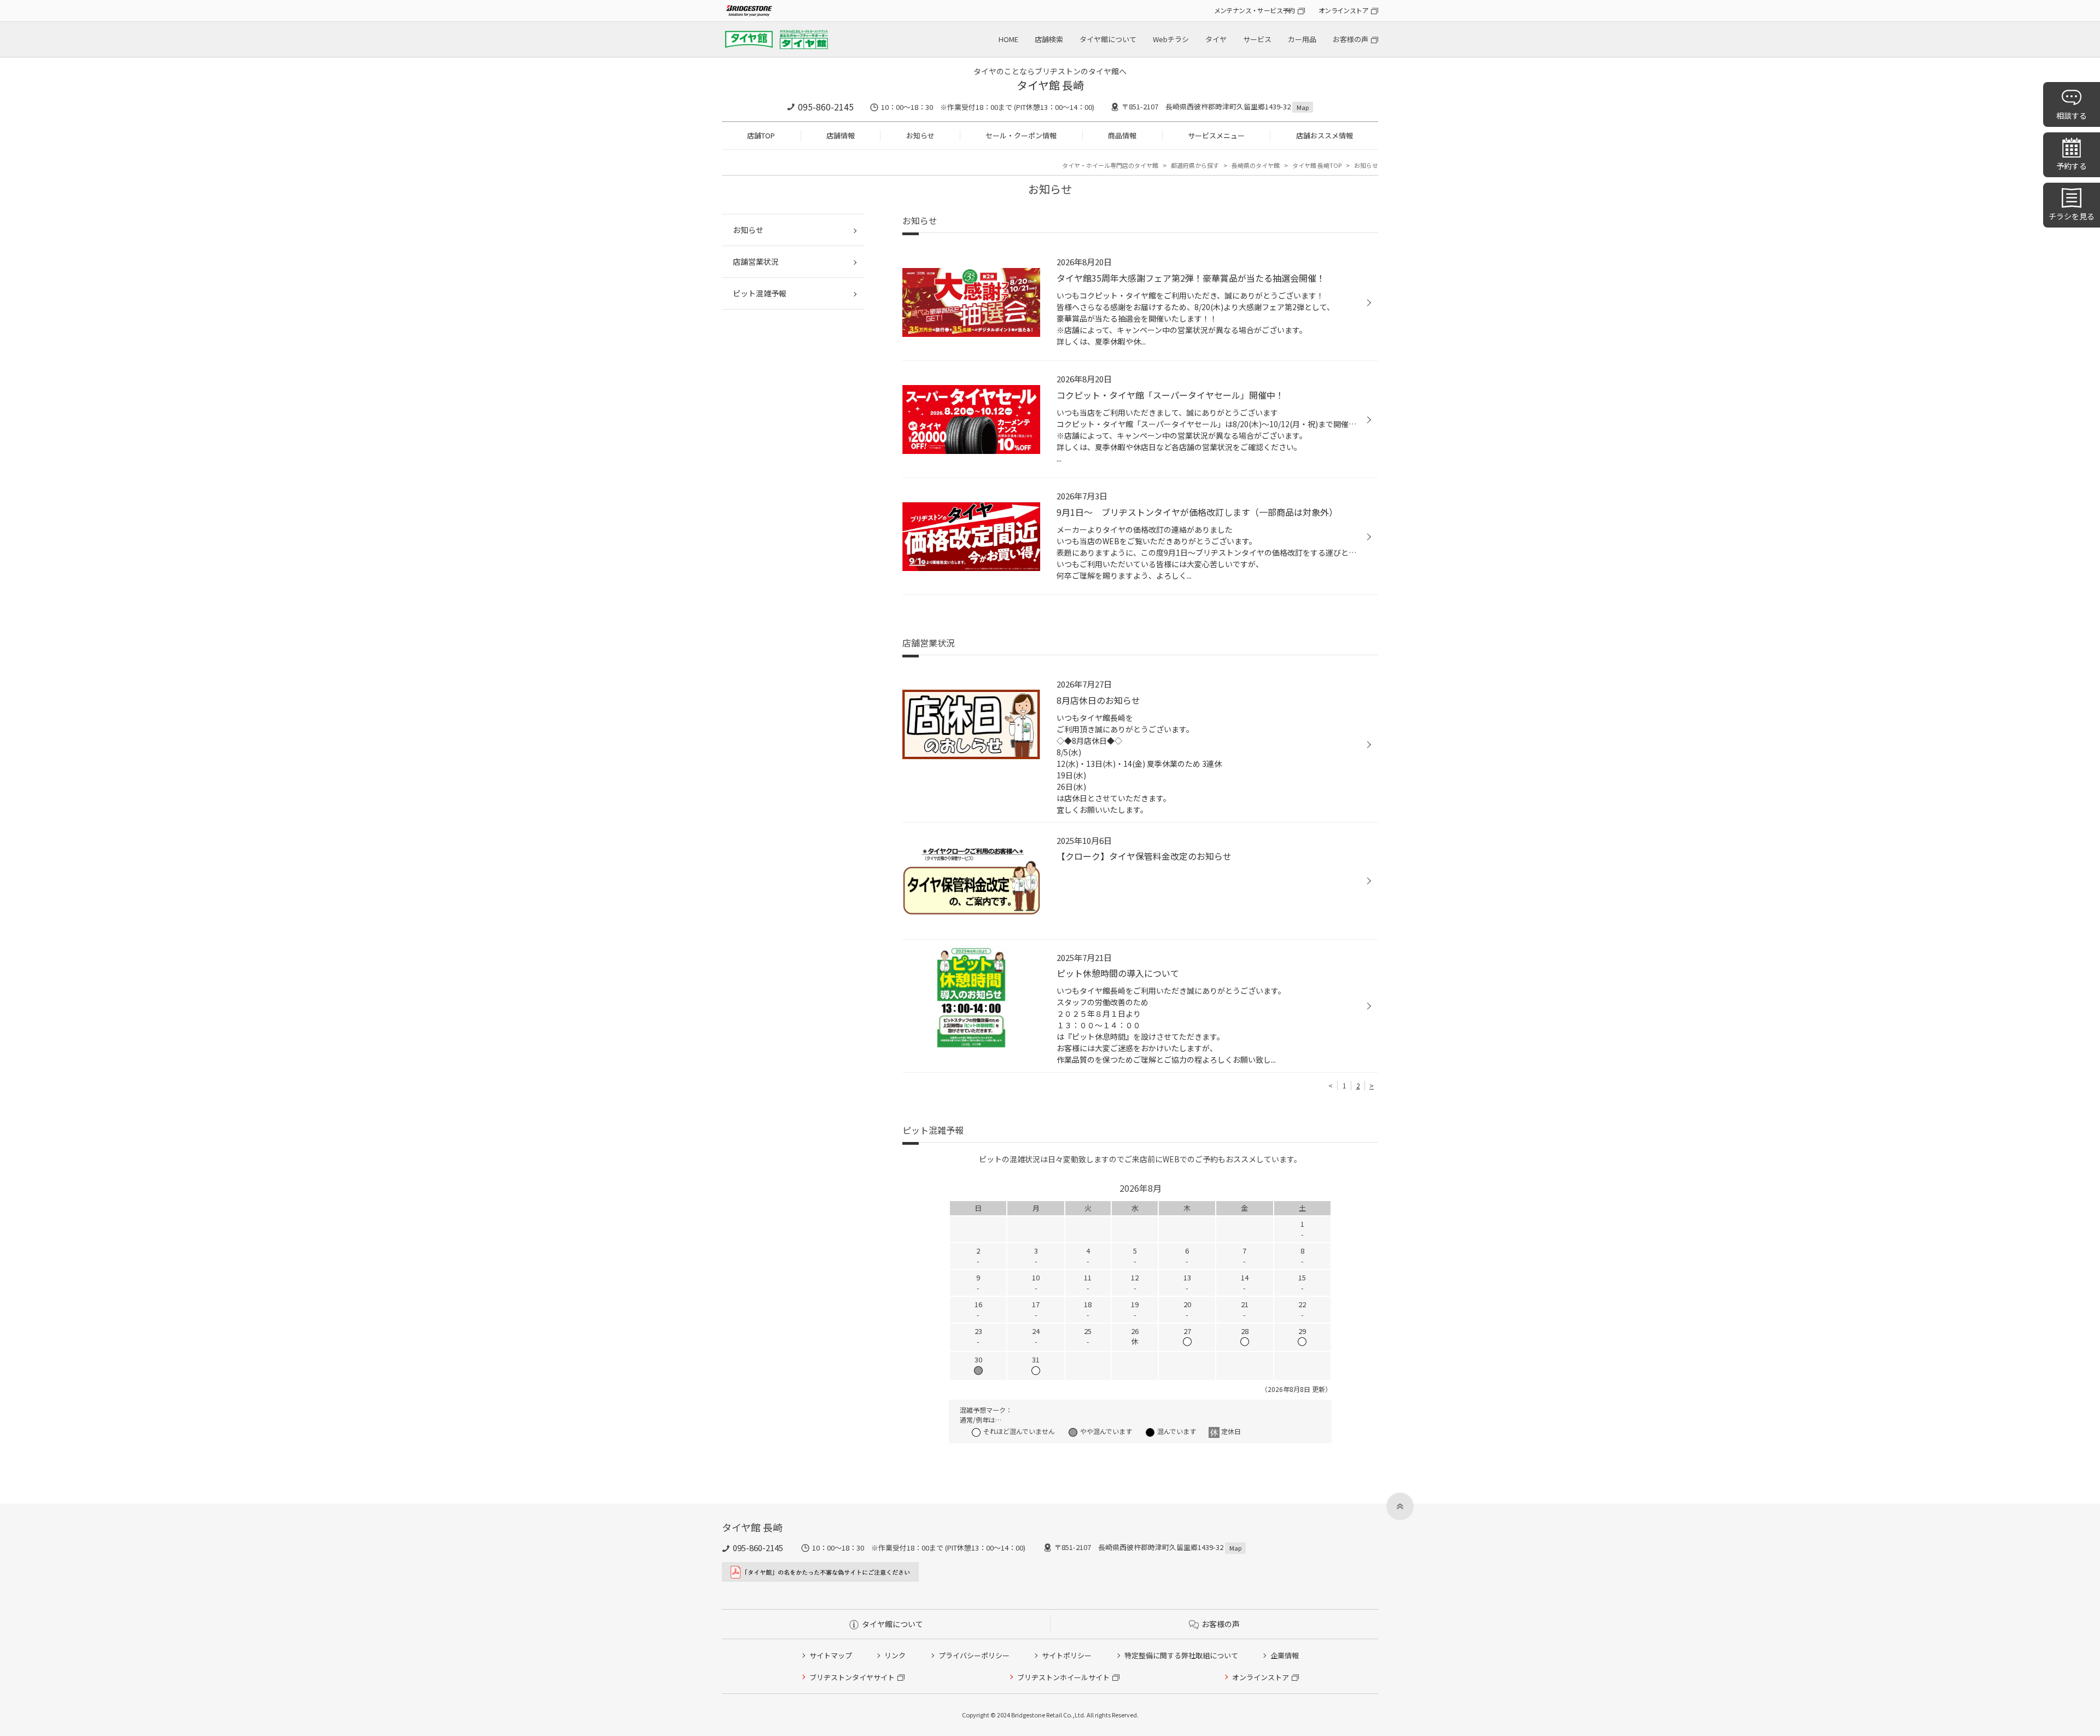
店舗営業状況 (756, 261)
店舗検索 (1049, 39)
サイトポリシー (1067, 1655)
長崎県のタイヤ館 (1256, 165)
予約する (2072, 166)
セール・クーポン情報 (1021, 135)
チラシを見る (2072, 216)
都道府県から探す (1195, 165)
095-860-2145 (826, 107)
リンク (895, 1655)
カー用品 (1302, 39)
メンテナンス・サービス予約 (1255, 10)
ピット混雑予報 (760, 293)
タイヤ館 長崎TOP (1317, 165)
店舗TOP (761, 135)
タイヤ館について (1108, 39)
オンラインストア (1343, 10)
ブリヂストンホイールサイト (1063, 1677)
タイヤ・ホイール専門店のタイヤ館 (1110, 165)
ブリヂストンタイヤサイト (852, 1677)
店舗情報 (841, 135)
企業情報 (1285, 1655)
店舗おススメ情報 (1325, 135)
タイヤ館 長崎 (1050, 85)
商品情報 (1122, 135)
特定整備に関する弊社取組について (1181, 1655)
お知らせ (920, 135)
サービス (1257, 39)
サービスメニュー (1216, 135)
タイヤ (1216, 39)
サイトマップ (831, 1655)
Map (1303, 107)
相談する (2072, 115)
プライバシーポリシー (974, 1655)
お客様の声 (1351, 39)
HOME (1008, 39)
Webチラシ (1171, 39)
